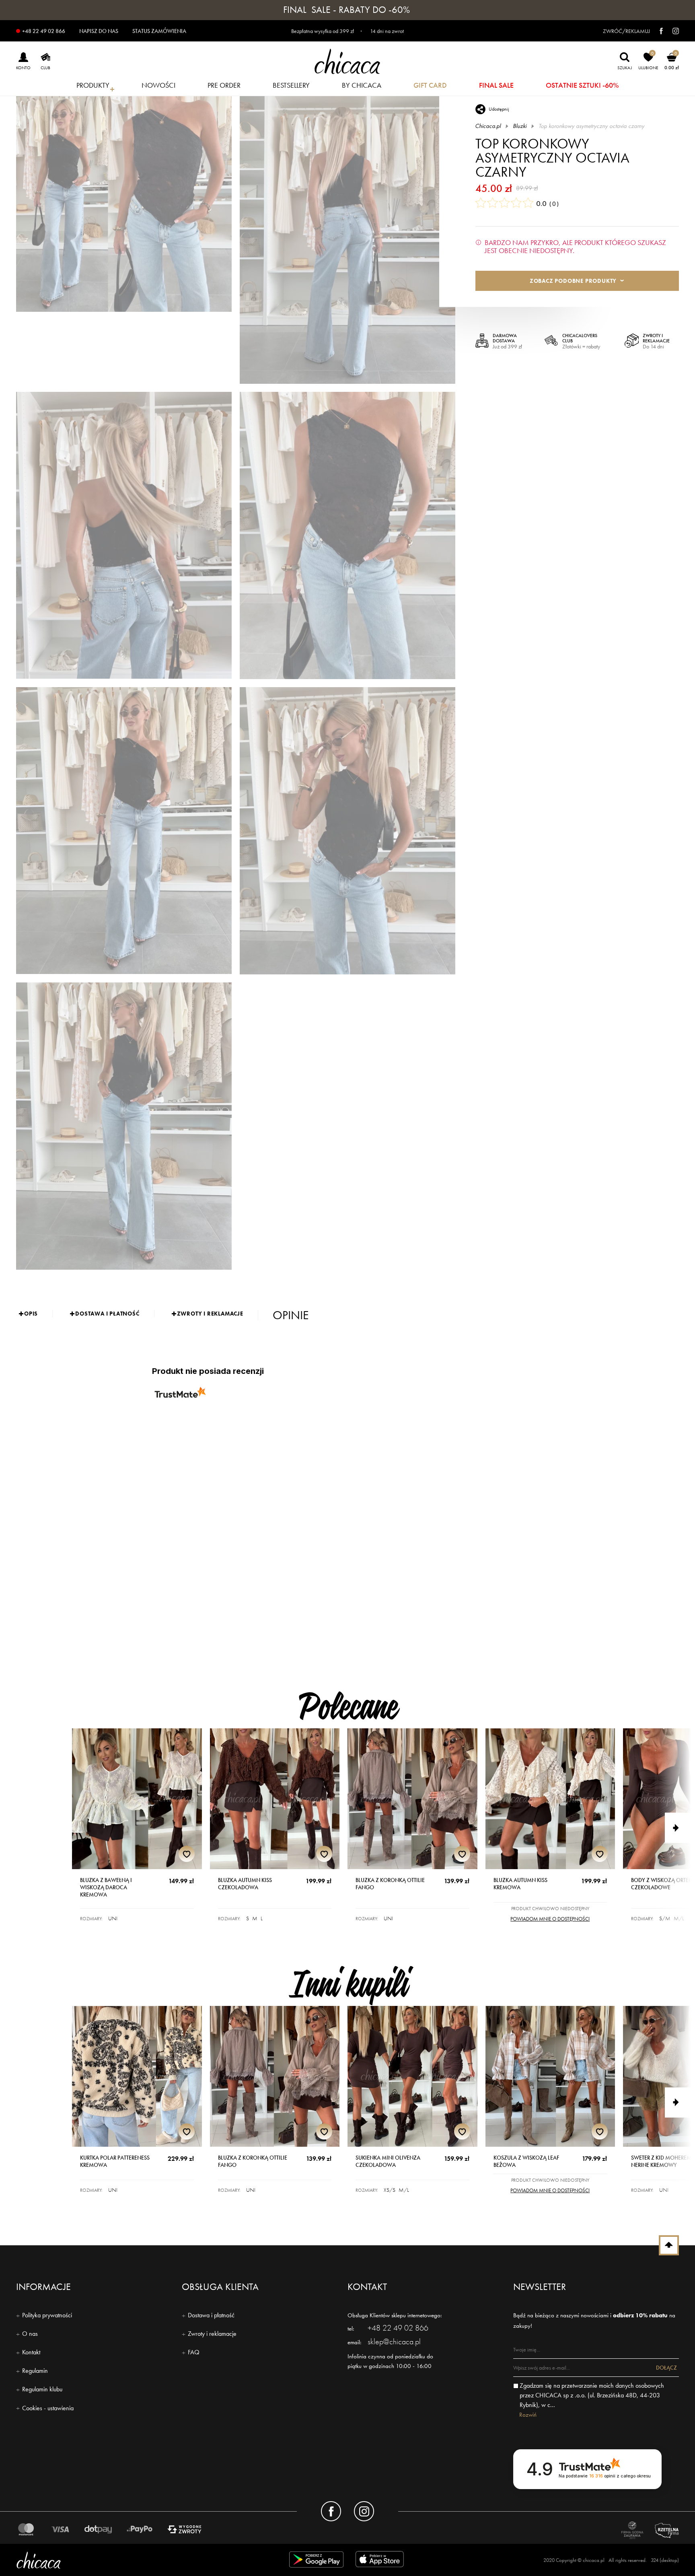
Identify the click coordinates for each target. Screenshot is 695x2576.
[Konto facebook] (331, 2511)
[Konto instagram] (364, 2511)
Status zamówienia (159, 31)
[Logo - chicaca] (124, 2560)
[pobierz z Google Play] (316, 2561)
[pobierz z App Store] (381, 2561)
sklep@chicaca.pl (394, 2341)
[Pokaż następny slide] (680, 1828)
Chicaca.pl (488, 126)
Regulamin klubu (42, 2389)
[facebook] (657, 31)
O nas (30, 2334)
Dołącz (666, 2368)
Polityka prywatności (47, 2315)
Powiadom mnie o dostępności (550, 1919)
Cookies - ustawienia (48, 2408)
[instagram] (672, 31)
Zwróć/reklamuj (626, 31)
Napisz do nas (99, 31)
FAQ (194, 2352)
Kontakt (31, 2352)
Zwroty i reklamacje (212, 2334)
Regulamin (35, 2371)
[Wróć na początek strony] (669, 2245)
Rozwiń (528, 2415)
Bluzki (520, 126)
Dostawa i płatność (211, 2315)
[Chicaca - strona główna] (347, 61)
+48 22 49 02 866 (44, 31)
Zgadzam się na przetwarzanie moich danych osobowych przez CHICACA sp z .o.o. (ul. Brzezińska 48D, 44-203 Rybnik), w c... (592, 2395)
